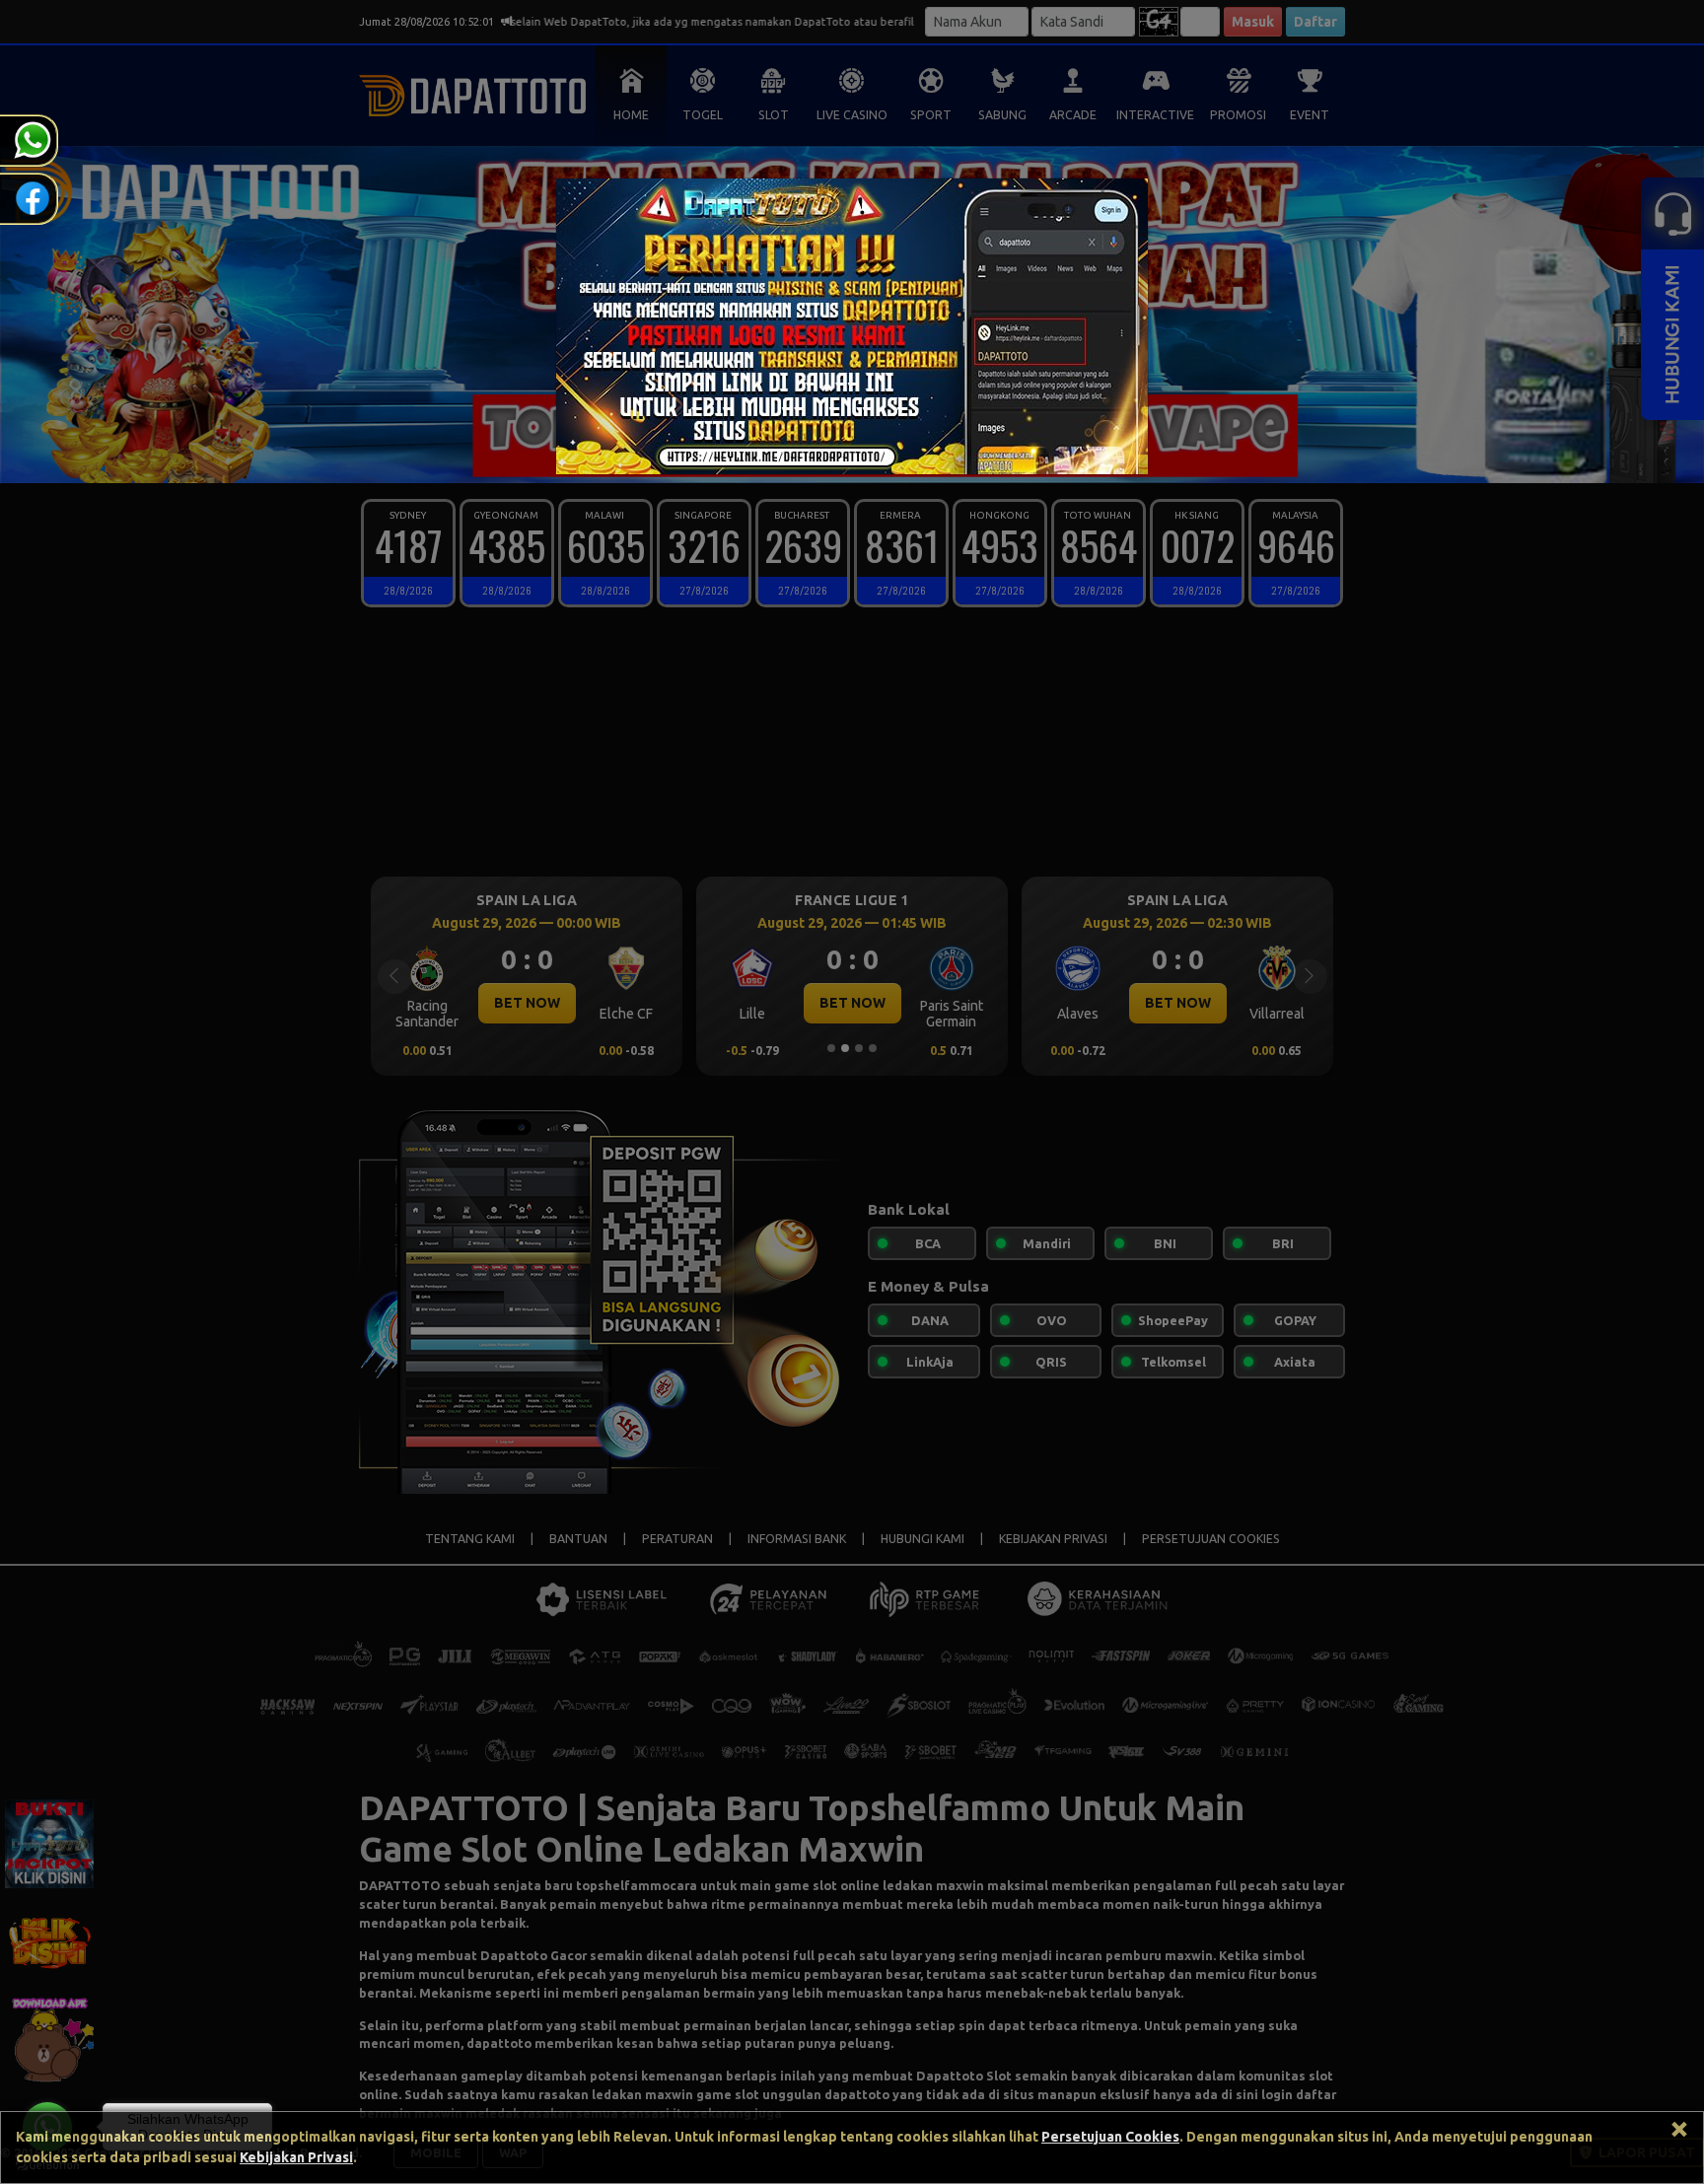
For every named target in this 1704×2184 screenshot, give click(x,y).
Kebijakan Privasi (296, 2157)
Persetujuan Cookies (1110, 2137)
